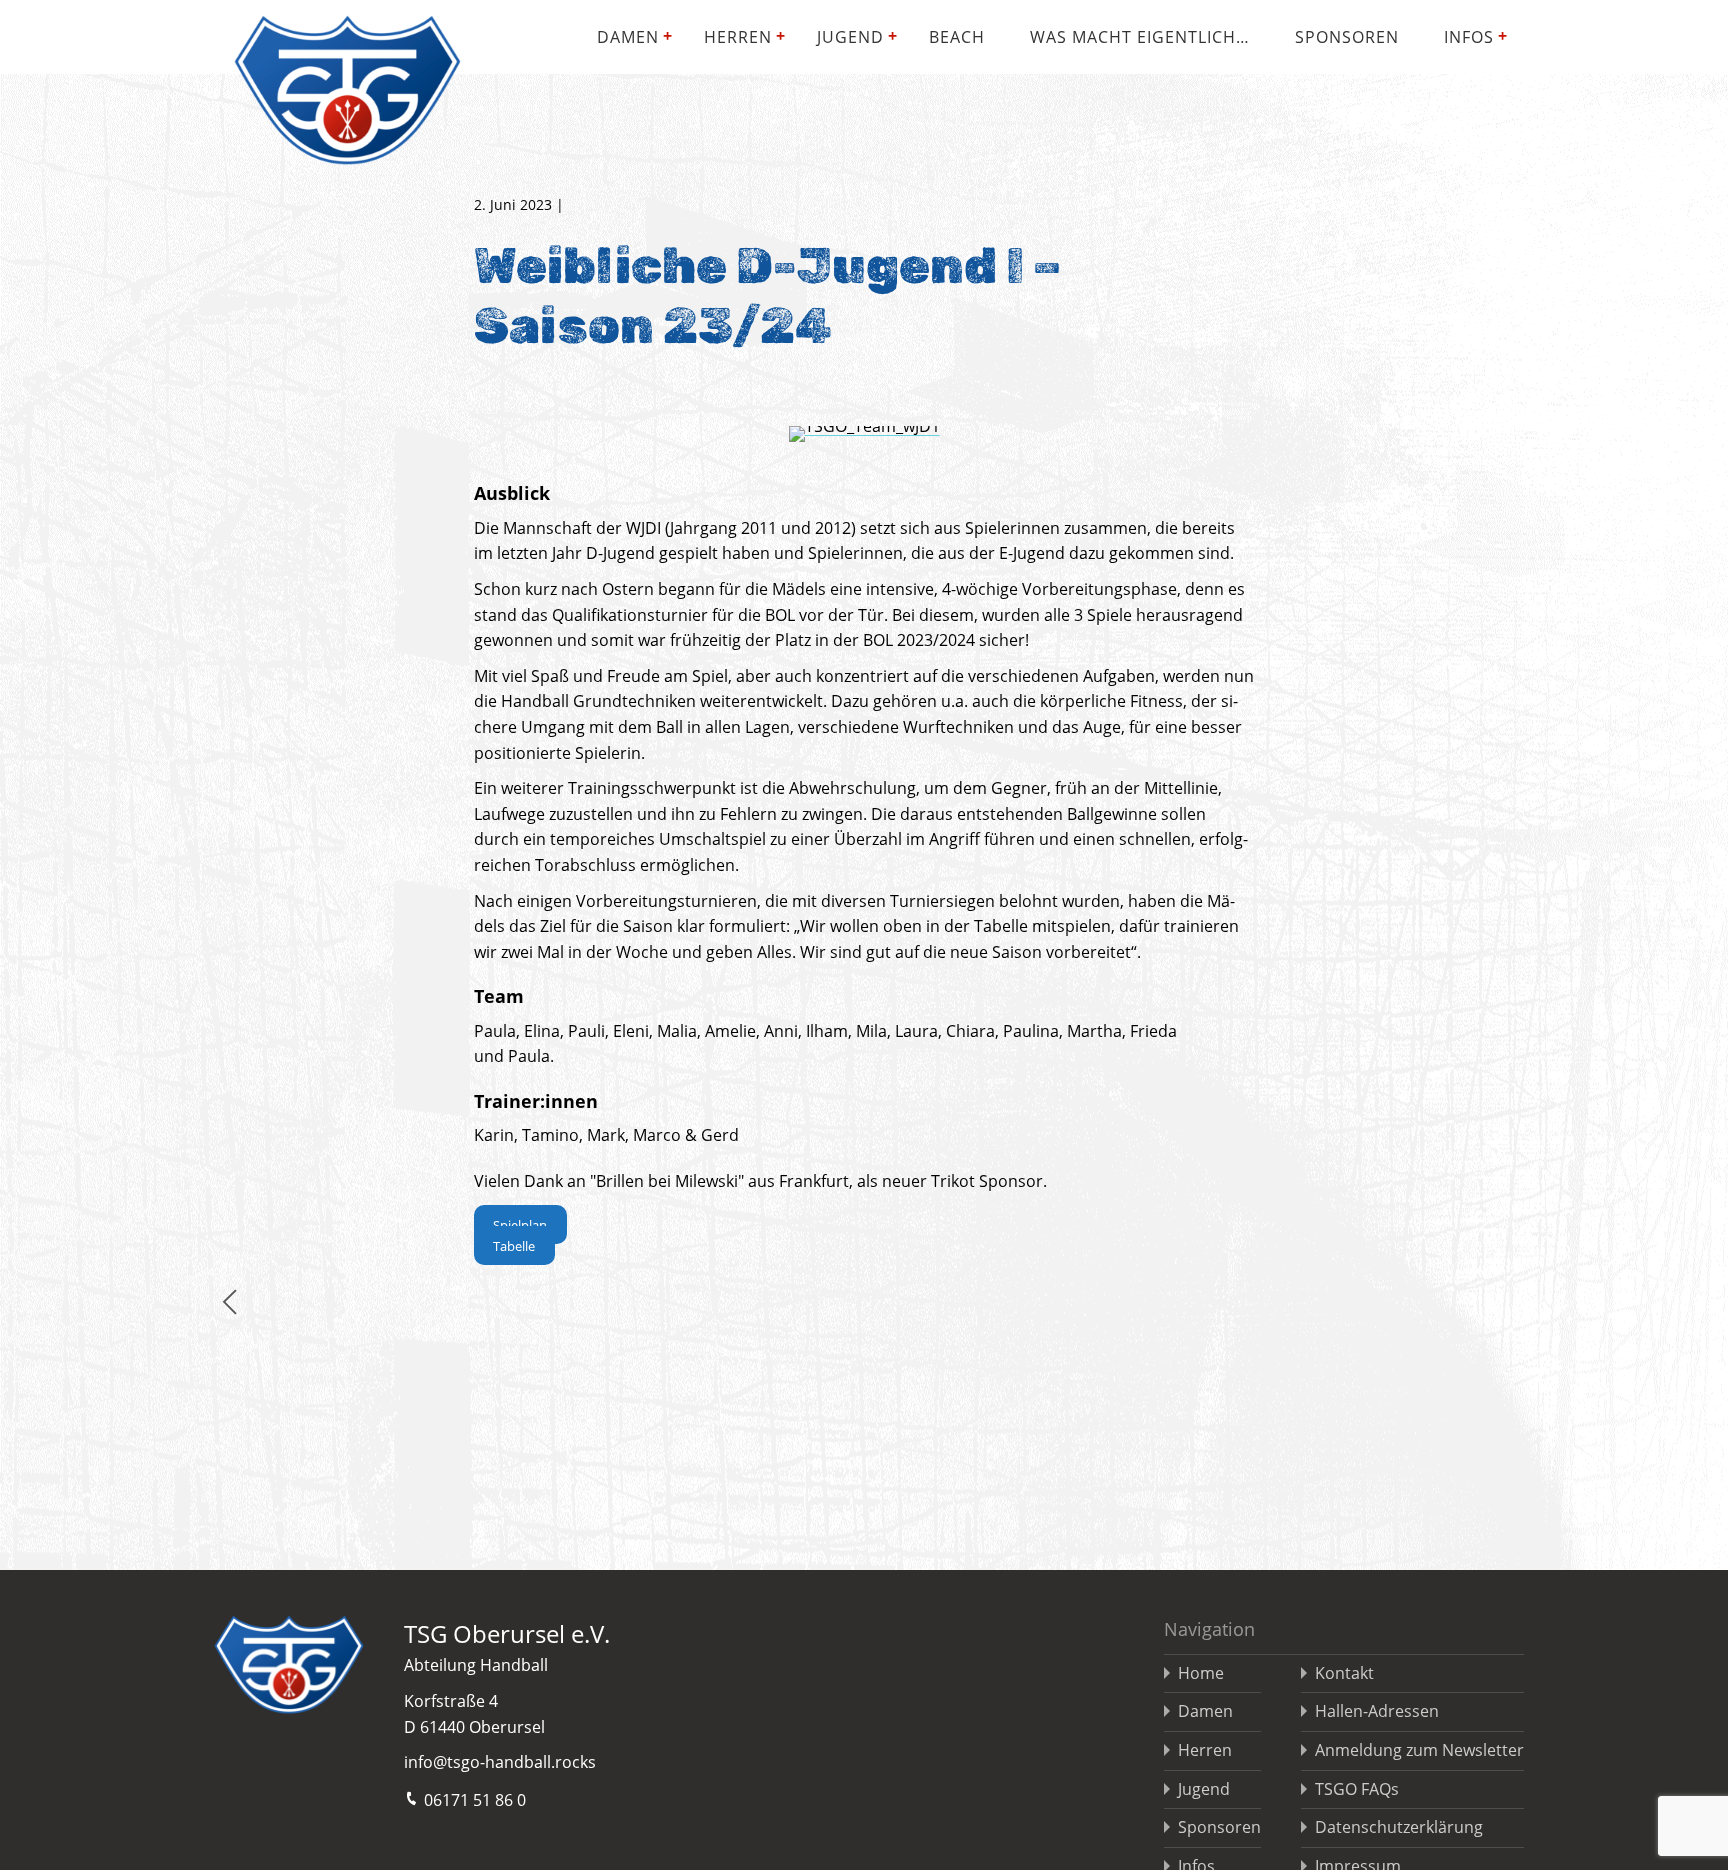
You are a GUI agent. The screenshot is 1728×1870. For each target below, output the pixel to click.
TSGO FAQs (1357, 1789)
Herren (738, 37)
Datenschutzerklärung (1399, 1827)
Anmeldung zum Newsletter (1419, 1750)
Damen (628, 37)
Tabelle (514, 1245)
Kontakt (1344, 1673)
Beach (957, 37)
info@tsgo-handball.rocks (500, 1762)
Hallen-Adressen (1377, 1711)
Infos (1469, 37)
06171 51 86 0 (475, 1800)
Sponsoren (1347, 37)
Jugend (850, 37)
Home (1201, 1673)
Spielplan (520, 1224)
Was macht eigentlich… (1140, 37)
